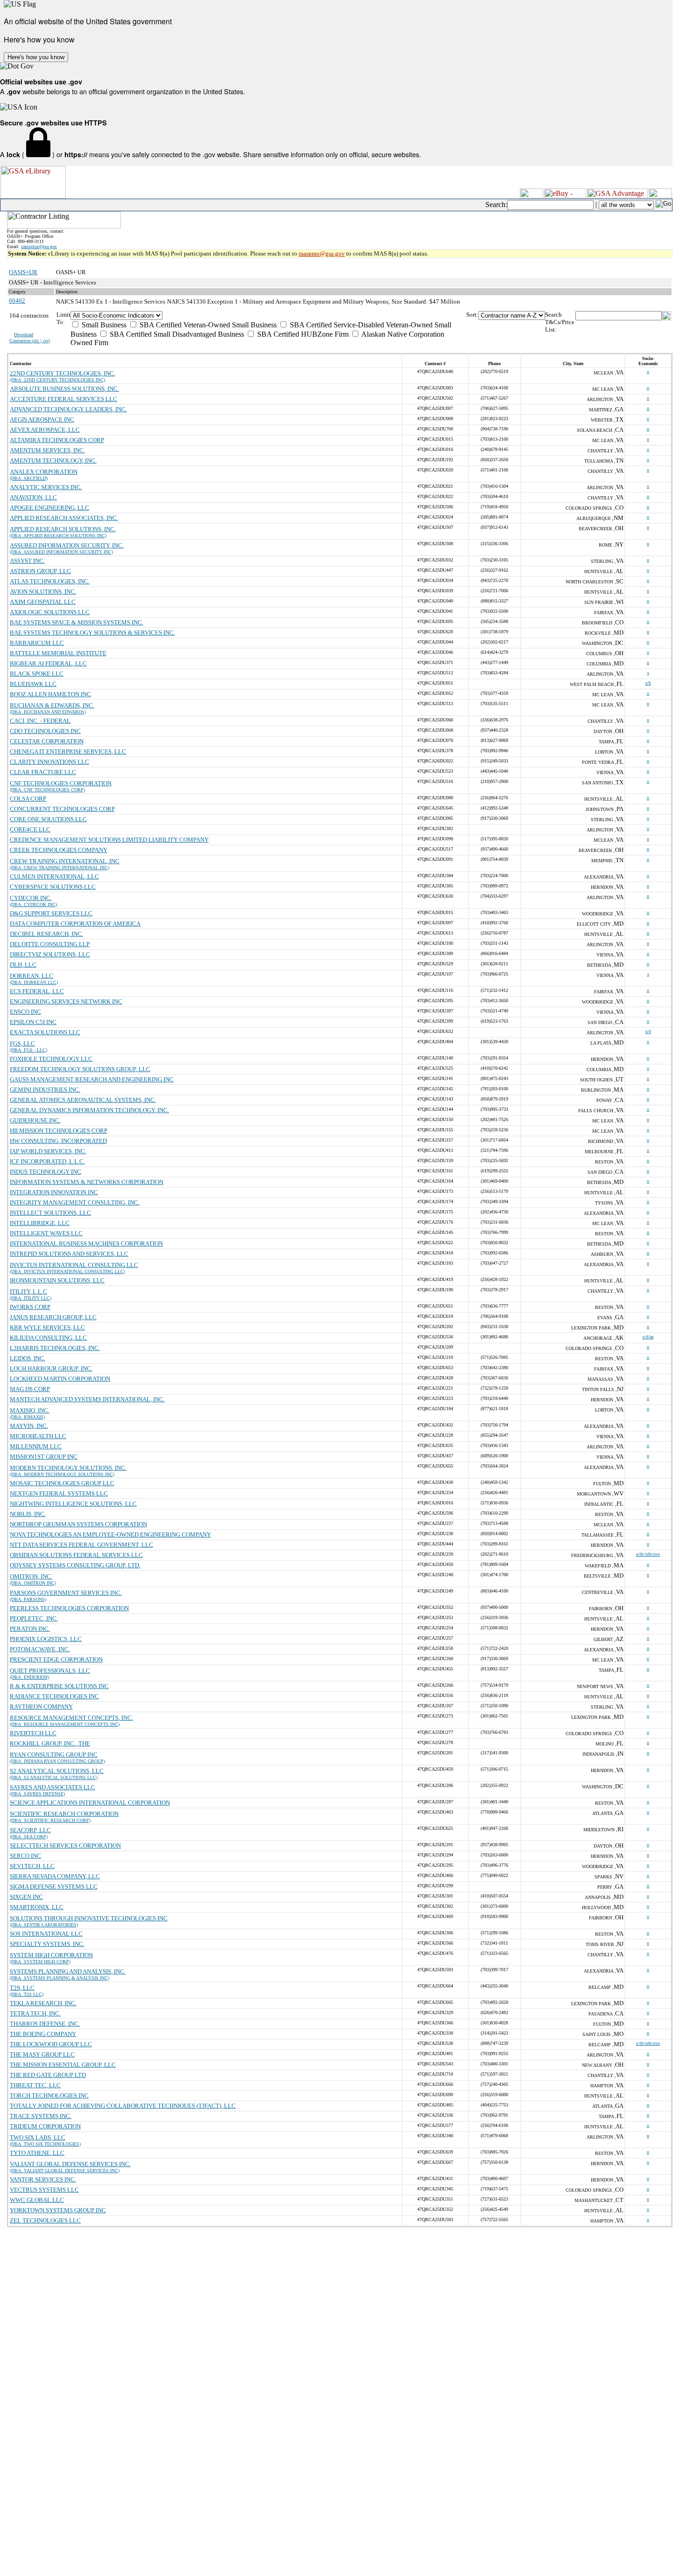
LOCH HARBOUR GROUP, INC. (51, 1368)
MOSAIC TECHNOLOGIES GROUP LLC (62, 1483)
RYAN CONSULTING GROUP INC (54, 1755)
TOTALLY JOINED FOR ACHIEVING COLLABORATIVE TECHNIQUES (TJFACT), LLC (123, 2106)
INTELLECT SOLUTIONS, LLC (50, 1213)
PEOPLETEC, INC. (34, 1618)
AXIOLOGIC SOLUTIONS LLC (50, 612)
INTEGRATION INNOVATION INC (54, 1192)
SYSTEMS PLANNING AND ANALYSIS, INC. (68, 1971)
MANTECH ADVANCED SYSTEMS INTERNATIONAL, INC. (87, 1399)
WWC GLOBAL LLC (37, 2200)
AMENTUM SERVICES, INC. (47, 450)
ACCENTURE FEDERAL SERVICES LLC (63, 399)
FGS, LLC (22, 1043)
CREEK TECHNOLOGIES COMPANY (59, 850)
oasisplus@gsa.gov (39, 246)
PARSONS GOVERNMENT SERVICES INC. (66, 1593)
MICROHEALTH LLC (38, 1436)
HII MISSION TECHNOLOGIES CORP (59, 1131)
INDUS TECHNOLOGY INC (45, 1172)
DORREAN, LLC (31, 976)
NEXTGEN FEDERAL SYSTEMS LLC (59, 1493)
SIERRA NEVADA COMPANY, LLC (55, 1876)
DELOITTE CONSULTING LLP (50, 944)
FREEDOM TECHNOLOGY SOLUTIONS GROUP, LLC (80, 1069)
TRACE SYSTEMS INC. (41, 2116)
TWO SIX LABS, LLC (38, 2137)
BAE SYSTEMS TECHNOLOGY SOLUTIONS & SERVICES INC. (92, 633)
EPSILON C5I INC (33, 1022)
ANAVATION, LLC (33, 497)
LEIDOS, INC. (28, 1358)
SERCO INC (25, 1856)
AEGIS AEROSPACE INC (42, 419)
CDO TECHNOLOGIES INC (45, 731)
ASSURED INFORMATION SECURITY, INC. (67, 545)
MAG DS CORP (30, 1389)
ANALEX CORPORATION (44, 472)
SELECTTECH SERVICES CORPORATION (65, 1845)
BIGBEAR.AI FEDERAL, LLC (48, 663)
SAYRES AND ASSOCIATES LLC (52, 1787)
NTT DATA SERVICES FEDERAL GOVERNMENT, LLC (81, 1545)
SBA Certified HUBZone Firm (302, 334)
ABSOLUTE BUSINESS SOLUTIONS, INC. (64, 389)
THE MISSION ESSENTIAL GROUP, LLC (63, 2065)
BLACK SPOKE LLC (37, 674)
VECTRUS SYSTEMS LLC (44, 2190)
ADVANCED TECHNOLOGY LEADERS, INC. (68, 409)
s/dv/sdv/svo (648, 1554)
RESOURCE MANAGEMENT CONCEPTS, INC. (71, 1718)
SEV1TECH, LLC (32, 1866)
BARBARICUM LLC (37, 643)
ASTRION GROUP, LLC (40, 571)
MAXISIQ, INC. (30, 1410)
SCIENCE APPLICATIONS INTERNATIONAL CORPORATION (90, 1803)
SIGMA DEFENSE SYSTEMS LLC (54, 1887)
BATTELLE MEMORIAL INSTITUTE (58, 653)
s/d (648, 1031)
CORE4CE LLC (30, 829)
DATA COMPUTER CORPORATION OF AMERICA (75, 924)
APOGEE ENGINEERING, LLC (49, 508)
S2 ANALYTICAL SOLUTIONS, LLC (57, 1771)
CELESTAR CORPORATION (47, 741)
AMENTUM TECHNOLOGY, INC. (53, 460)
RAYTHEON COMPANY (41, 1707)
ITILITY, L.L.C (28, 1291)
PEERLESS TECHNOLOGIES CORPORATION (69, 1608)
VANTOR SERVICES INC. (43, 2179)
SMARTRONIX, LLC (37, 1907)
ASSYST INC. (27, 561)
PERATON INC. (30, 1629)
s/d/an (648, 1337)
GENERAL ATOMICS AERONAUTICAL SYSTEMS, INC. (83, 1100)
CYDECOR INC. (31, 898)
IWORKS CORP (30, 1307)
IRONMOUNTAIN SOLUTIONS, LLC (57, 1280)
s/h (648, 683)
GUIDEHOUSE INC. (35, 1120)
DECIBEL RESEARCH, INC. (46, 934)
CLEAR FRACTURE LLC (43, 772)
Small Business (103, 325)
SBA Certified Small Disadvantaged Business (176, 334)
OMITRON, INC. (31, 1576)
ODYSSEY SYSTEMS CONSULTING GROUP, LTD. (75, 1565)
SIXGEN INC (26, 1897)
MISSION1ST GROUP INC (44, 1457)
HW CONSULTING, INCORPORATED (58, 1141)
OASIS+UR (23, 272)
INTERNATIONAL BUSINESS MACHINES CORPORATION (86, 1243)
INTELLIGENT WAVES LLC (46, 1233)
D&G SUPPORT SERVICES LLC (51, 913)
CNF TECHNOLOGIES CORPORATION (61, 783)
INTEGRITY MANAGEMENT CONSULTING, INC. (75, 1202)
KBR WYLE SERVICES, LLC (47, 1327)
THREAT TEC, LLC (35, 2085)
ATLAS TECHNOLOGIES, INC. (50, 581)
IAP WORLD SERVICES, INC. (48, 1151)
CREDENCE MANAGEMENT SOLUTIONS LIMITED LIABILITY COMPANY (109, 840)
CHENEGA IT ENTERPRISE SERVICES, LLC (68, 751)
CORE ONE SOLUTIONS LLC (48, 819)
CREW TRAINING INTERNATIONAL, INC (65, 861)
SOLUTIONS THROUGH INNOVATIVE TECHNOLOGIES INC (89, 1918)
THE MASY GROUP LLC (42, 2054)
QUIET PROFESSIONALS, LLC (50, 1671)
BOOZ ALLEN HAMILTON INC (50, 694)
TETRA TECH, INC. (35, 2013)
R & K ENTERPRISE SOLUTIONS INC (59, 1686)
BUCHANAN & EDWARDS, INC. (52, 705)
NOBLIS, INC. (28, 1514)
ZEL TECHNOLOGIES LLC (45, 2220)
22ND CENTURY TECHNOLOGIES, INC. (63, 373)
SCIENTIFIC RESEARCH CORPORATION (64, 1814)
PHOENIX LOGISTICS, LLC (46, 1639)
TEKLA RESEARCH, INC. (43, 2003)
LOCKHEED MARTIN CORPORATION (60, 1379)
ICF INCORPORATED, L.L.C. (47, 1161)
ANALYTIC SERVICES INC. (46, 487)
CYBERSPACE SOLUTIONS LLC (53, 887)
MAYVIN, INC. (29, 1426)
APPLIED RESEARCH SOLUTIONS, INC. (63, 529)
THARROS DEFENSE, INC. (45, 2024)
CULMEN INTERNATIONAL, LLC (54, 876)
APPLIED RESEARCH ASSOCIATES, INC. (64, 518)
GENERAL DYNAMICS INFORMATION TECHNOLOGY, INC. (89, 1110)
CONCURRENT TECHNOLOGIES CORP (62, 809)
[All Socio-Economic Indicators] (268, 315)
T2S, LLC (22, 1988)
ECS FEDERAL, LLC (37, 991)
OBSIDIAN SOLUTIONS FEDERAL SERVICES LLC (76, 1555)
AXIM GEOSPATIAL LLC (43, 602)
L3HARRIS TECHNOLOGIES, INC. (55, 1348)
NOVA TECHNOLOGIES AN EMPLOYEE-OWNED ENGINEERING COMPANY (110, 1534)
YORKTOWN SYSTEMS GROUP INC (58, 2210)
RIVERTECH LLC (33, 1733)
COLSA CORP (28, 799)
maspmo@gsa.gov (322, 253)
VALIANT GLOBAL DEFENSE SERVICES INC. (70, 2164)
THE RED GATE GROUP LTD (48, 2075)
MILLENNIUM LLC (36, 1446)
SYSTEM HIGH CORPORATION (51, 1955)
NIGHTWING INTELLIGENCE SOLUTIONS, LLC (73, 1504)
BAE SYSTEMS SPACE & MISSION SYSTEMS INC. (77, 622)
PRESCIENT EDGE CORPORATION (56, 1659)
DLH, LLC (23, 965)
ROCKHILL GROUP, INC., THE (50, 1743)
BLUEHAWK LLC (33, 684)
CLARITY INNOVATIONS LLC (49, 762)
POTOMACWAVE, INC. (40, 1649)
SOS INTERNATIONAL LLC (46, 1934)
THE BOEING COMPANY (43, 2034)
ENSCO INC (25, 1012)
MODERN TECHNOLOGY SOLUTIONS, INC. (68, 1468)
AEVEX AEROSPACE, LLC (45, 430)
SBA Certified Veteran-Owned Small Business (207, 325)
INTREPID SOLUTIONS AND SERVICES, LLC (69, 1254)
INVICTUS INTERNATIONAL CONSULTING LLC (74, 1265)
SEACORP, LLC (30, 1830)
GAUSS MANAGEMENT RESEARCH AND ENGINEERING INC (92, 1079)
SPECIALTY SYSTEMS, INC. (47, 1944)
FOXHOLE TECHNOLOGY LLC (51, 1059)
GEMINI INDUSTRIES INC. (45, 1090)
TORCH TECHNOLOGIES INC (49, 2095)
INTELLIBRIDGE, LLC (40, 1223)
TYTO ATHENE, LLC (37, 2153)
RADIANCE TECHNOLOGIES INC (54, 1696)
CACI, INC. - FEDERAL (40, 721)
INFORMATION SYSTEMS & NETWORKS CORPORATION (87, 1182)
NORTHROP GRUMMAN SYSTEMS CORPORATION (78, 1524)
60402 (17, 301)
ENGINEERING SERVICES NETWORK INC (66, 1001)
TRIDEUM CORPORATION (45, 2126)
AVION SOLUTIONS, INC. (43, 592)
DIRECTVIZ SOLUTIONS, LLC (50, 954)
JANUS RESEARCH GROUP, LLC (53, 1317)
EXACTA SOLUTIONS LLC (45, 1032)
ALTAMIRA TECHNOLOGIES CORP (57, 440)
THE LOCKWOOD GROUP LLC (51, 2044)
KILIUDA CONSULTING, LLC (48, 1338)
